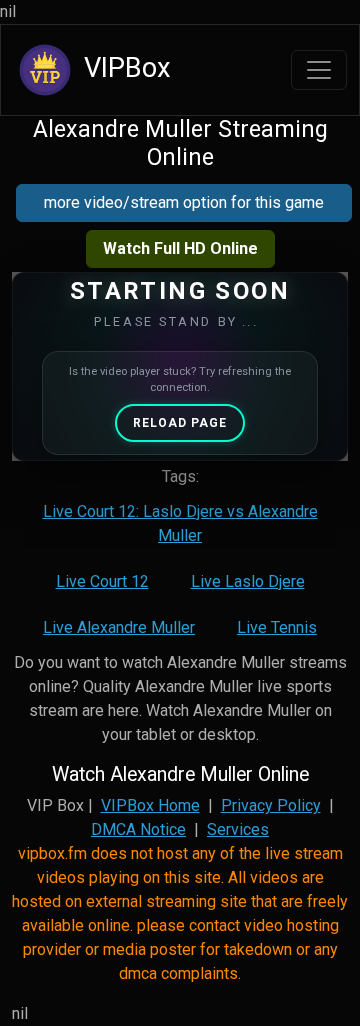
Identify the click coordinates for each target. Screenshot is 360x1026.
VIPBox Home (150, 805)
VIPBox (124, 68)
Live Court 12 (102, 581)
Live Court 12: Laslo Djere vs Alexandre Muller (180, 523)
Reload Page (180, 423)
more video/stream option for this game (184, 202)
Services (238, 829)
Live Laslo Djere (248, 581)
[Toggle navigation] (319, 70)
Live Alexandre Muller (119, 627)
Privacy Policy (271, 805)
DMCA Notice (138, 829)
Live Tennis (277, 627)
